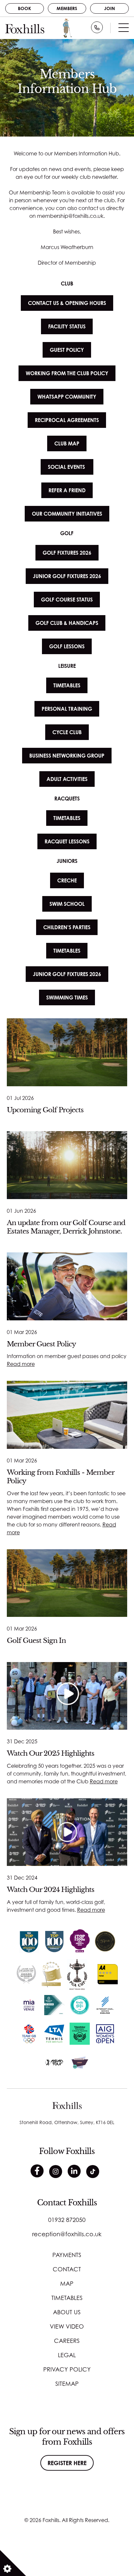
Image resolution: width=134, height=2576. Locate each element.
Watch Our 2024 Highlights (51, 1889)
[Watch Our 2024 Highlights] (67, 1832)
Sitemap (67, 2384)
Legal (67, 2355)
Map (67, 2283)
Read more (21, 1364)
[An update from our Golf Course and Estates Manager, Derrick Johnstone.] (67, 1165)
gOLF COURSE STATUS (67, 600)
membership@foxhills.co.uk (70, 216)
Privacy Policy (67, 2369)
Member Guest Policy (41, 1344)
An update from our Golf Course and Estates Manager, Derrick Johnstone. (66, 1227)
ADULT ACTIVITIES (67, 779)
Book (25, 8)
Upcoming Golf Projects (45, 1110)
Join (109, 8)
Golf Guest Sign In (36, 1640)
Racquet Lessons (67, 841)
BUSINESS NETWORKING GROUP (67, 756)
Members (67, 8)
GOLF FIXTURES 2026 (67, 553)
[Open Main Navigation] (124, 29)
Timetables (67, 2298)
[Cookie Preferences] (13, 2563)
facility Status (67, 326)
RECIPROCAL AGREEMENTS (67, 420)
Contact (67, 2269)
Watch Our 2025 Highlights (51, 1753)
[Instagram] (56, 2172)
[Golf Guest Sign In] (67, 1583)
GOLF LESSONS (67, 646)
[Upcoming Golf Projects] (67, 1052)
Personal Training (67, 709)
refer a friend (67, 490)
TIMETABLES (67, 685)
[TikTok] (93, 2172)
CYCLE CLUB (67, 732)
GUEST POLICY (67, 350)
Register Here (67, 2463)
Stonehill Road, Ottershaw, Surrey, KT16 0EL (67, 2122)
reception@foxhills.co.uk (67, 2234)
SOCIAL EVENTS (67, 467)
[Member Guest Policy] (67, 1286)
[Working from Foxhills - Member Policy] (67, 1415)
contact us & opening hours (67, 303)
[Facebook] (37, 2171)
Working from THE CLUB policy (67, 373)
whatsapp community (67, 397)
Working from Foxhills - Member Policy (60, 1477)
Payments (67, 2255)
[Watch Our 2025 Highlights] (67, 1696)
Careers (67, 2341)
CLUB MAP (67, 443)
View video (67, 2326)
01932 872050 (67, 2220)
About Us (67, 2312)
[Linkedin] (74, 2171)
